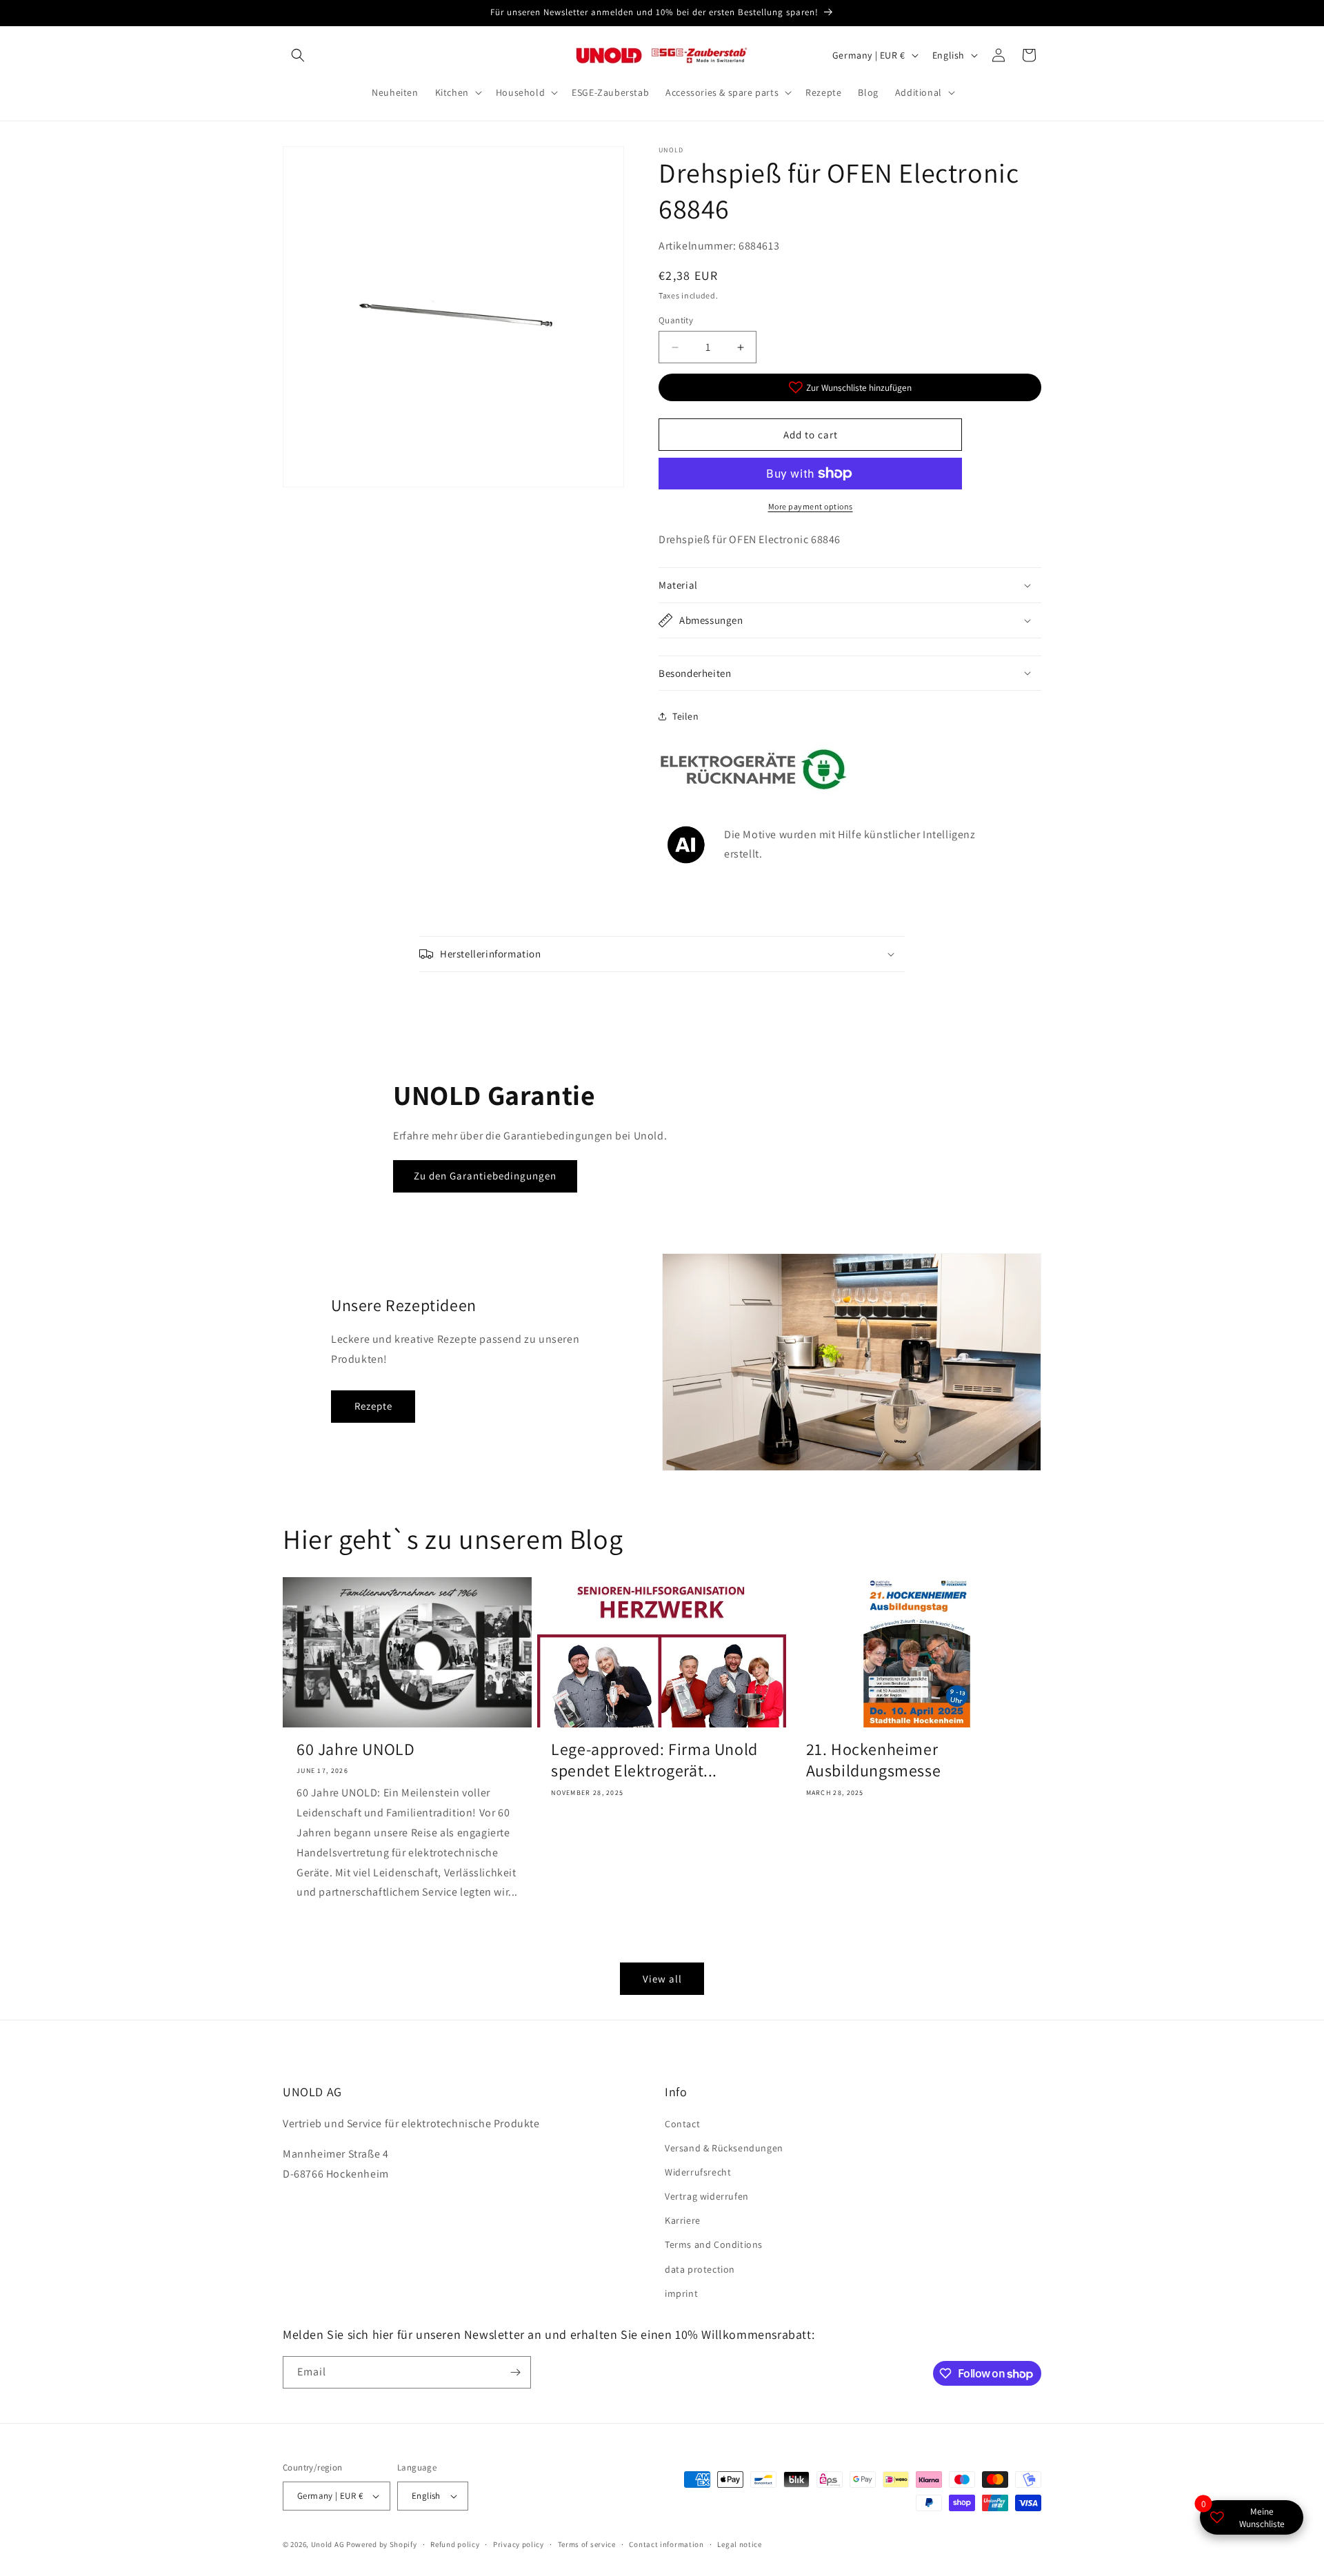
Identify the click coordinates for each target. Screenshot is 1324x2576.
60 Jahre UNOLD (355, 1749)
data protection (700, 2269)
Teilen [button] (686, 716)
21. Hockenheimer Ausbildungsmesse (874, 1760)
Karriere (683, 2220)
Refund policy (455, 2544)
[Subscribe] (515, 2372)
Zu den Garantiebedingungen (485, 1176)
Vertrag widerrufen (707, 2196)
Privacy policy (519, 2544)
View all (662, 1979)
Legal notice (739, 2544)
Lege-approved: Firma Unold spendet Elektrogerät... (654, 1760)
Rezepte (373, 1406)
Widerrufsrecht (698, 2172)
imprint (681, 2293)
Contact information (666, 2544)
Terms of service (587, 2544)
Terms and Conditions (714, 2244)
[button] (298, 55)
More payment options (811, 506)
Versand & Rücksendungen (724, 2148)
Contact (682, 2124)
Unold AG (328, 2544)
